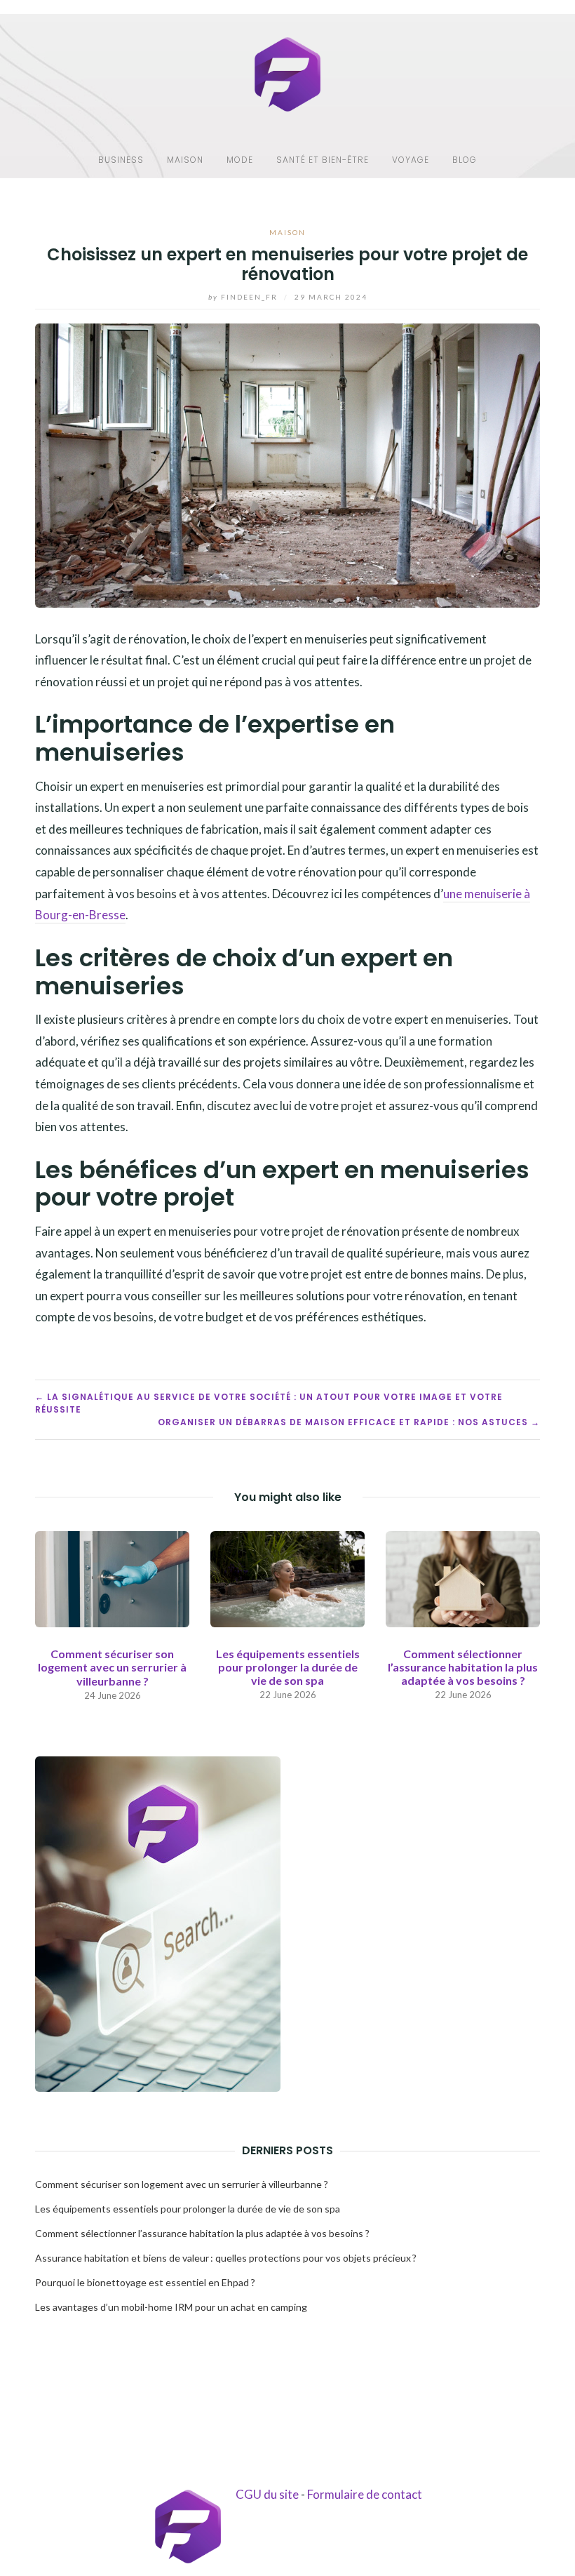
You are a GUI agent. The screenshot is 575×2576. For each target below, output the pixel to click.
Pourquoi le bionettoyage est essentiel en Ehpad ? (145, 2282)
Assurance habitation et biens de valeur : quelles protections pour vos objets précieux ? (226, 2258)
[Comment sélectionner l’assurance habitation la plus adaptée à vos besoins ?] (463, 1577)
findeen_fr (244, 297)
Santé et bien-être (323, 160)
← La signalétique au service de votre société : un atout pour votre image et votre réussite (269, 1403)
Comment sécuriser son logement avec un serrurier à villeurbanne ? (112, 1667)
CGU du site (267, 2494)
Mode (240, 160)
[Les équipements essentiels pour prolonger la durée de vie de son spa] (287, 1577)
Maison (185, 160)
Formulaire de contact (365, 2494)
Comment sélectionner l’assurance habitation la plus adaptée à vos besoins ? (463, 1667)
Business (121, 160)
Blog (465, 160)
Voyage (411, 160)
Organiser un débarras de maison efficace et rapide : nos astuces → (349, 1422)
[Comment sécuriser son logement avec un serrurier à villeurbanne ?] (112, 1578)
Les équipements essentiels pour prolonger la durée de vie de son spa (288, 1667)
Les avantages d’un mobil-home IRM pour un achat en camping (171, 2307)
